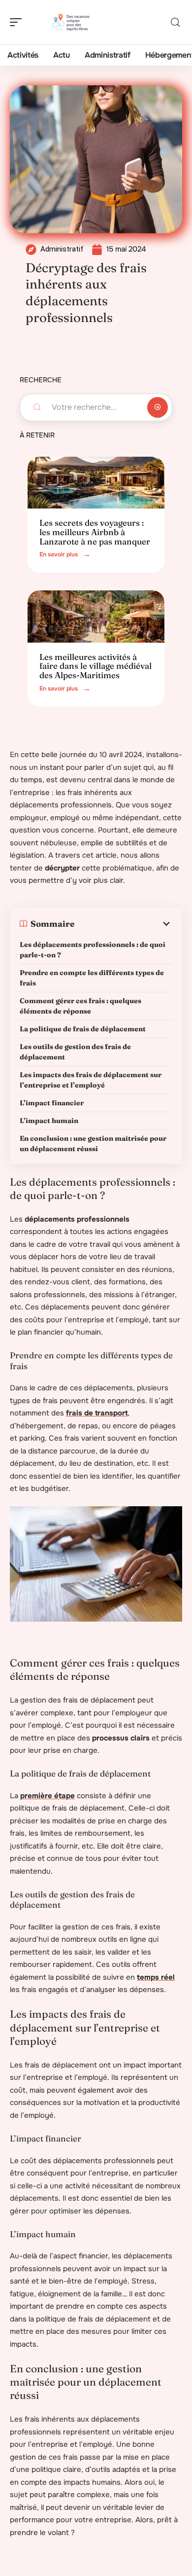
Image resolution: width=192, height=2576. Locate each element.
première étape (48, 1796)
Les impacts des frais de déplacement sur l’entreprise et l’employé (91, 1080)
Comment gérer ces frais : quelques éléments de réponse (80, 1006)
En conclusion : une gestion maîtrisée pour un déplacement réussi (93, 1143)
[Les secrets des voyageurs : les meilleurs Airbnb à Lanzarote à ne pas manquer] (96, 483)
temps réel (156, 1977)
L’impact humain (49, 1121)
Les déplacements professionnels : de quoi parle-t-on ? (93, 950)
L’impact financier (52, 1103)
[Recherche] (175, 22)
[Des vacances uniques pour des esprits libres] (71, 22)
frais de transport (97, 1413)
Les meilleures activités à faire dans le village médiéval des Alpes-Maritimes (96, 666)
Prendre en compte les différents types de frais (92, 978)
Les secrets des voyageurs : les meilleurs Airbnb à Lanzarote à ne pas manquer (95, 532)
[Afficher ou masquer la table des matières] (123, 924)
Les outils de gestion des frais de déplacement (75, 1052)
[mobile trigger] (18, 22)
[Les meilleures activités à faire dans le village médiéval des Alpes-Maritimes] (96, 617)
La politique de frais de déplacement (83, 1029)
